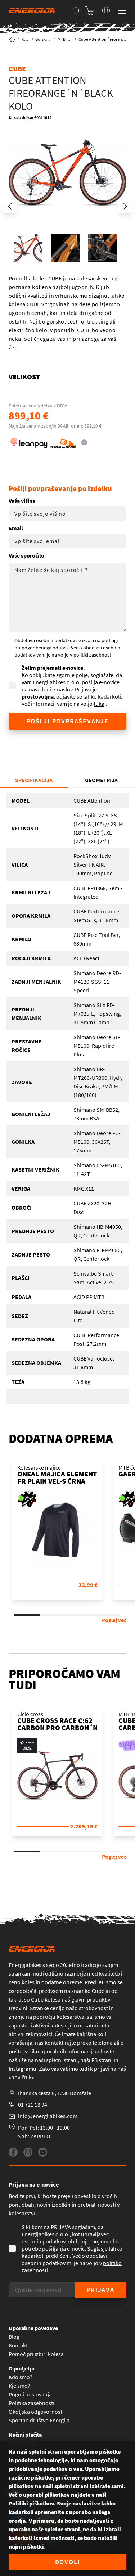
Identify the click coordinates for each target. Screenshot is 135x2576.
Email (16, 528)
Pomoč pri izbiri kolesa (36, 2354)
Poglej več (114, 1620)
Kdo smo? (21, 2377)
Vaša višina (22, 501)
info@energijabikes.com (48, 2116)
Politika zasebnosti (31, 2403)
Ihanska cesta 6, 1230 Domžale (55, 2093)
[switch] (106, 10)
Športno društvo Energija (39, 2420)
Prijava (100, 2290)
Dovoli (68, 2562)
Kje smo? (19, 2386)
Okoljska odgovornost (35, 2412)
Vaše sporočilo (26, 555)
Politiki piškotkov (31, 2503)
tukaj (100, 704)
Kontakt (18, 2345)
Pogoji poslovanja (30, 2394)
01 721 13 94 (33, 2104)
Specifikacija (34, 780)
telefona (103, 2043)
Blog (14, 2337)
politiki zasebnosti (93, 655)
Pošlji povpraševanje (67, 721)
